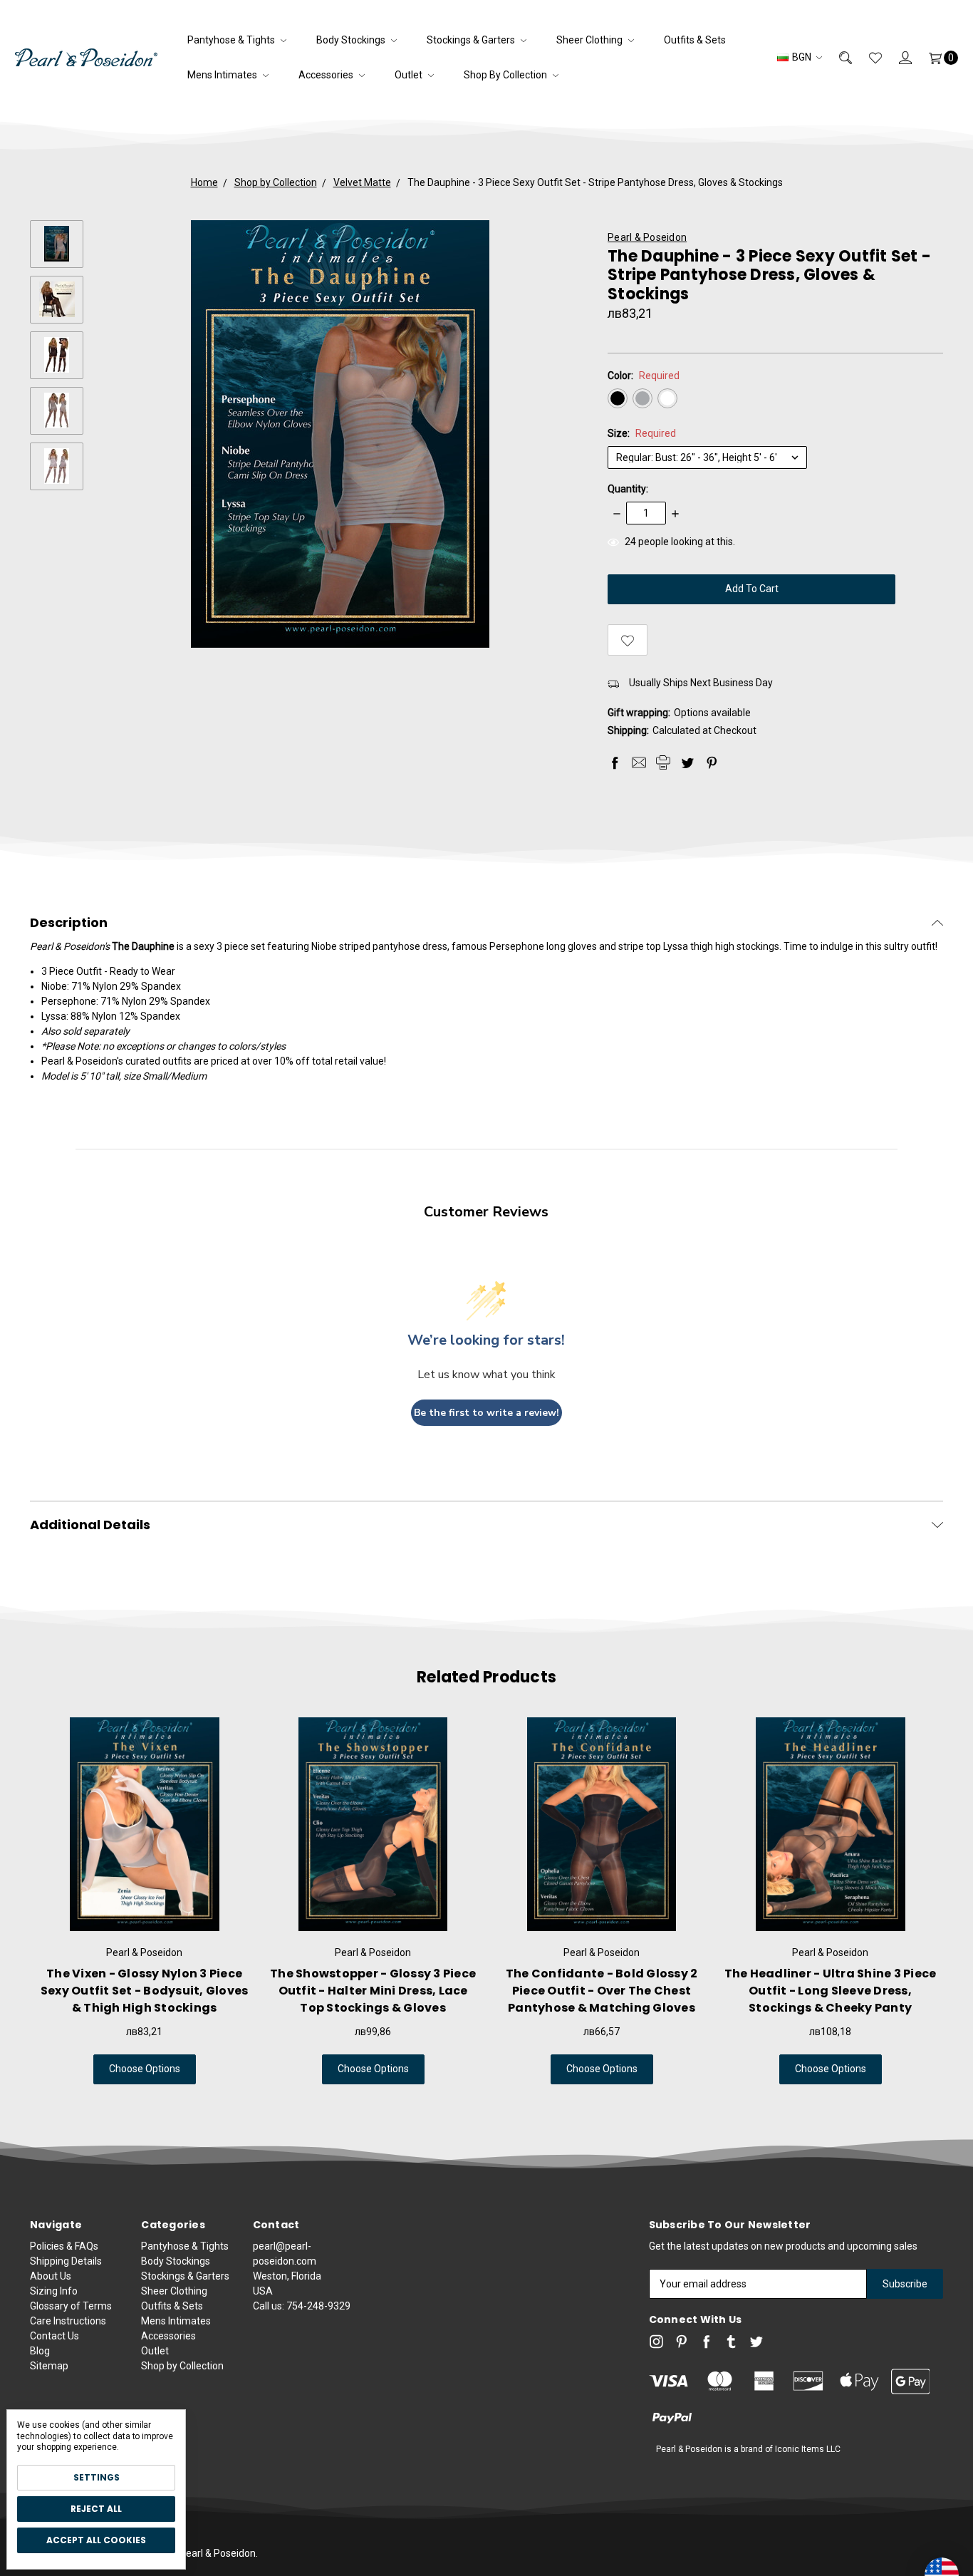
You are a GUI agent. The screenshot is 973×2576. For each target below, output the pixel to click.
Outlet (410, 75)
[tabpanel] (144, 1901)
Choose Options (145, 2069)
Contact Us (54, 2336)
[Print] (663, 762)
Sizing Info (54, 2291)
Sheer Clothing (590, 40)
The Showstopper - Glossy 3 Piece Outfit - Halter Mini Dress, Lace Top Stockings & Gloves (373, 1991)
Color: (644, 376)
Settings (97, 2477)
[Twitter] (687, 762)
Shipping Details (66, 2261)
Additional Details (90, 1525)
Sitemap (49, 2366)
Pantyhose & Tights (232, 40)
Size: (642, 433)
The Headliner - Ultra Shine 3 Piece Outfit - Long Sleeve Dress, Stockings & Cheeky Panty (831, 1991)
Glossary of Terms (71, 2306)
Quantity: (628, 489)
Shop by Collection (506, 75)
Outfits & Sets (695, 40)
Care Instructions (68, 2321)
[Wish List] (867, 57)
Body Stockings (352, 40)
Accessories (327, 75)
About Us (51, 2276)
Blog (40, 2351)
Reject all (96, 2509)
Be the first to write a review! (486, 1413)
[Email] (639, 762)
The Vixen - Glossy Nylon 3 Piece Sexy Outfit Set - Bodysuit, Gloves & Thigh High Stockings (145, 1991)
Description (69, 923)
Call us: (302, 2306)
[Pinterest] (712, 762)
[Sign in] (897, 57)
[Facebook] (615, 762)
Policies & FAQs (64, 2246)
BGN (802, 57)
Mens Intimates (223, 75)
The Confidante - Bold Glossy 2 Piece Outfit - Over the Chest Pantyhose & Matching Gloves (602, 1991)
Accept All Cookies (96, 2540)
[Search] (837, 57)
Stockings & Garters (472, 40)
